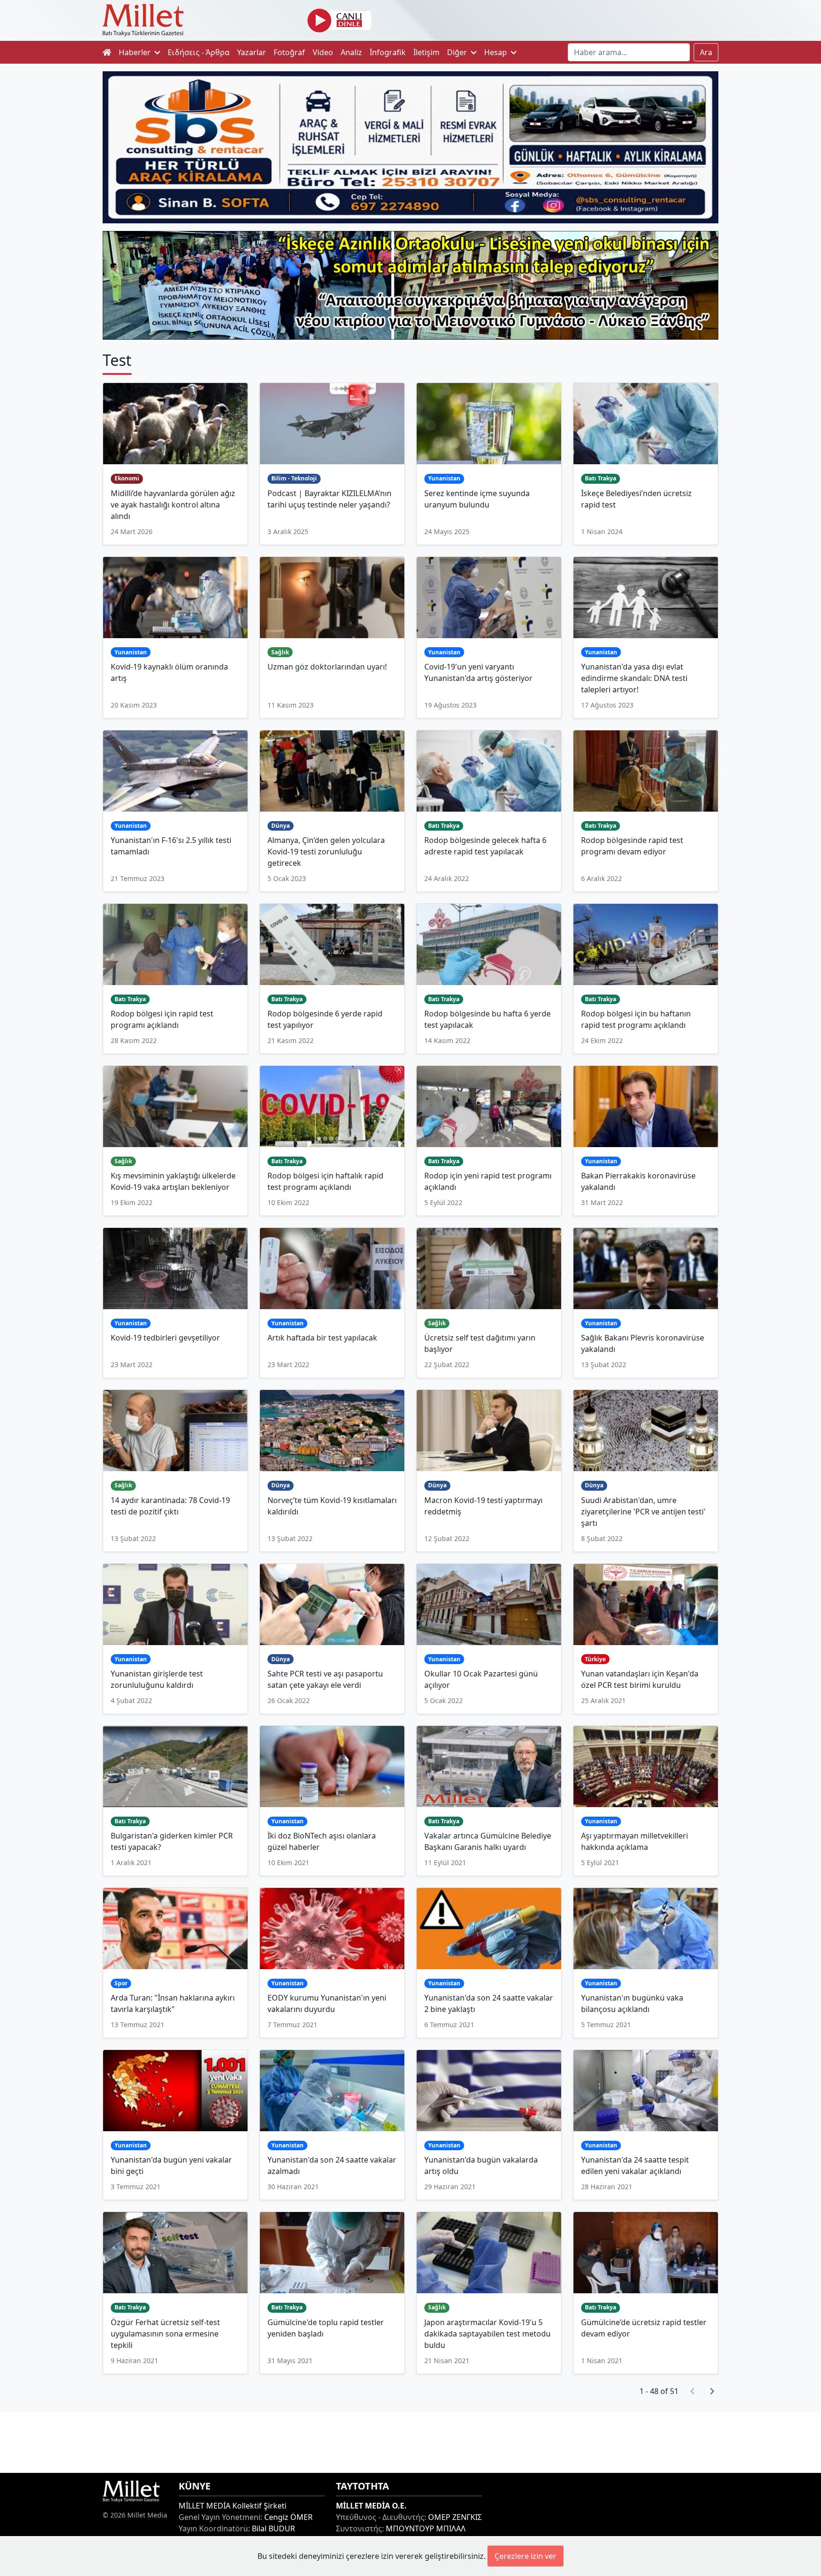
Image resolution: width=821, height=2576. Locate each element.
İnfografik (388, 52)
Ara (706, 52)
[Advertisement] (410, 2441)
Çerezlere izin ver (525, 2556)
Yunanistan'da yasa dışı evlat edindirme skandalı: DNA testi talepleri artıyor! (634, 678)
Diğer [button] (458, 52)
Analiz (351, 52)
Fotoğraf (289, 52)
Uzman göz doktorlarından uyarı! (327, 667)
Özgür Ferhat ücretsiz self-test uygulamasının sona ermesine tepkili (165, 2334)
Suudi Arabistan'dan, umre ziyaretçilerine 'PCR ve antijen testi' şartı (643, 1512)
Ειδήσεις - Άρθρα (199, 52)
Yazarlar (252, 52)
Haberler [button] (136, 52)
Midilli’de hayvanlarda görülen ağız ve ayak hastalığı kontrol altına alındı (173, 505)
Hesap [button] (496, 52)
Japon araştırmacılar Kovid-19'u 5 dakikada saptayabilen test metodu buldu (487, 2334)
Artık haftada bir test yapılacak (322, 1338)
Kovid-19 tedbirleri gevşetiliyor (165, 1338)
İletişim (426, 52)
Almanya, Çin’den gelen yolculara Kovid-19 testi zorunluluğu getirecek (326, 852)
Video (323, 52)
